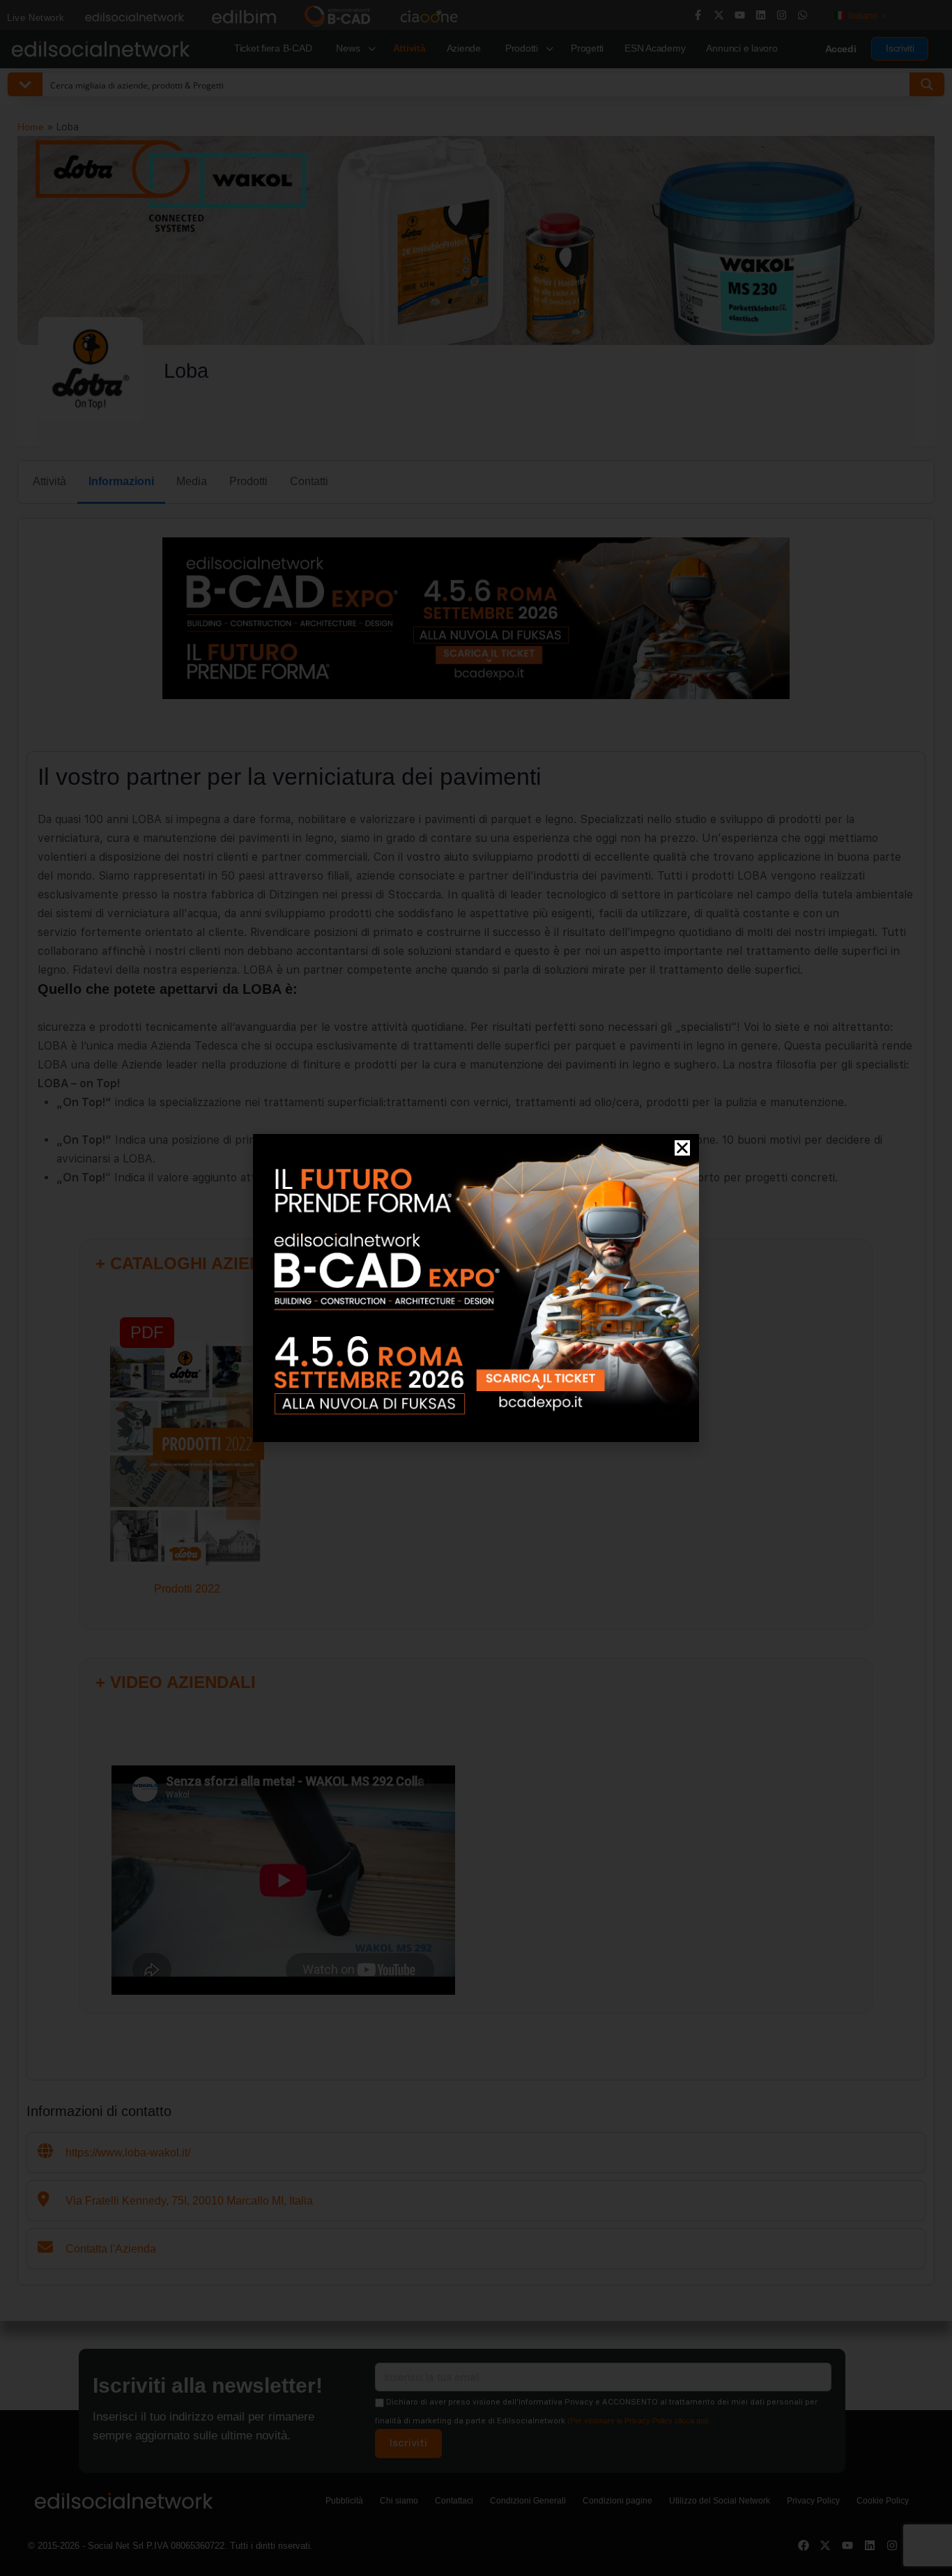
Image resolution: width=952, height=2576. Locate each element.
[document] (476, 1288)
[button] (682, 1148)
